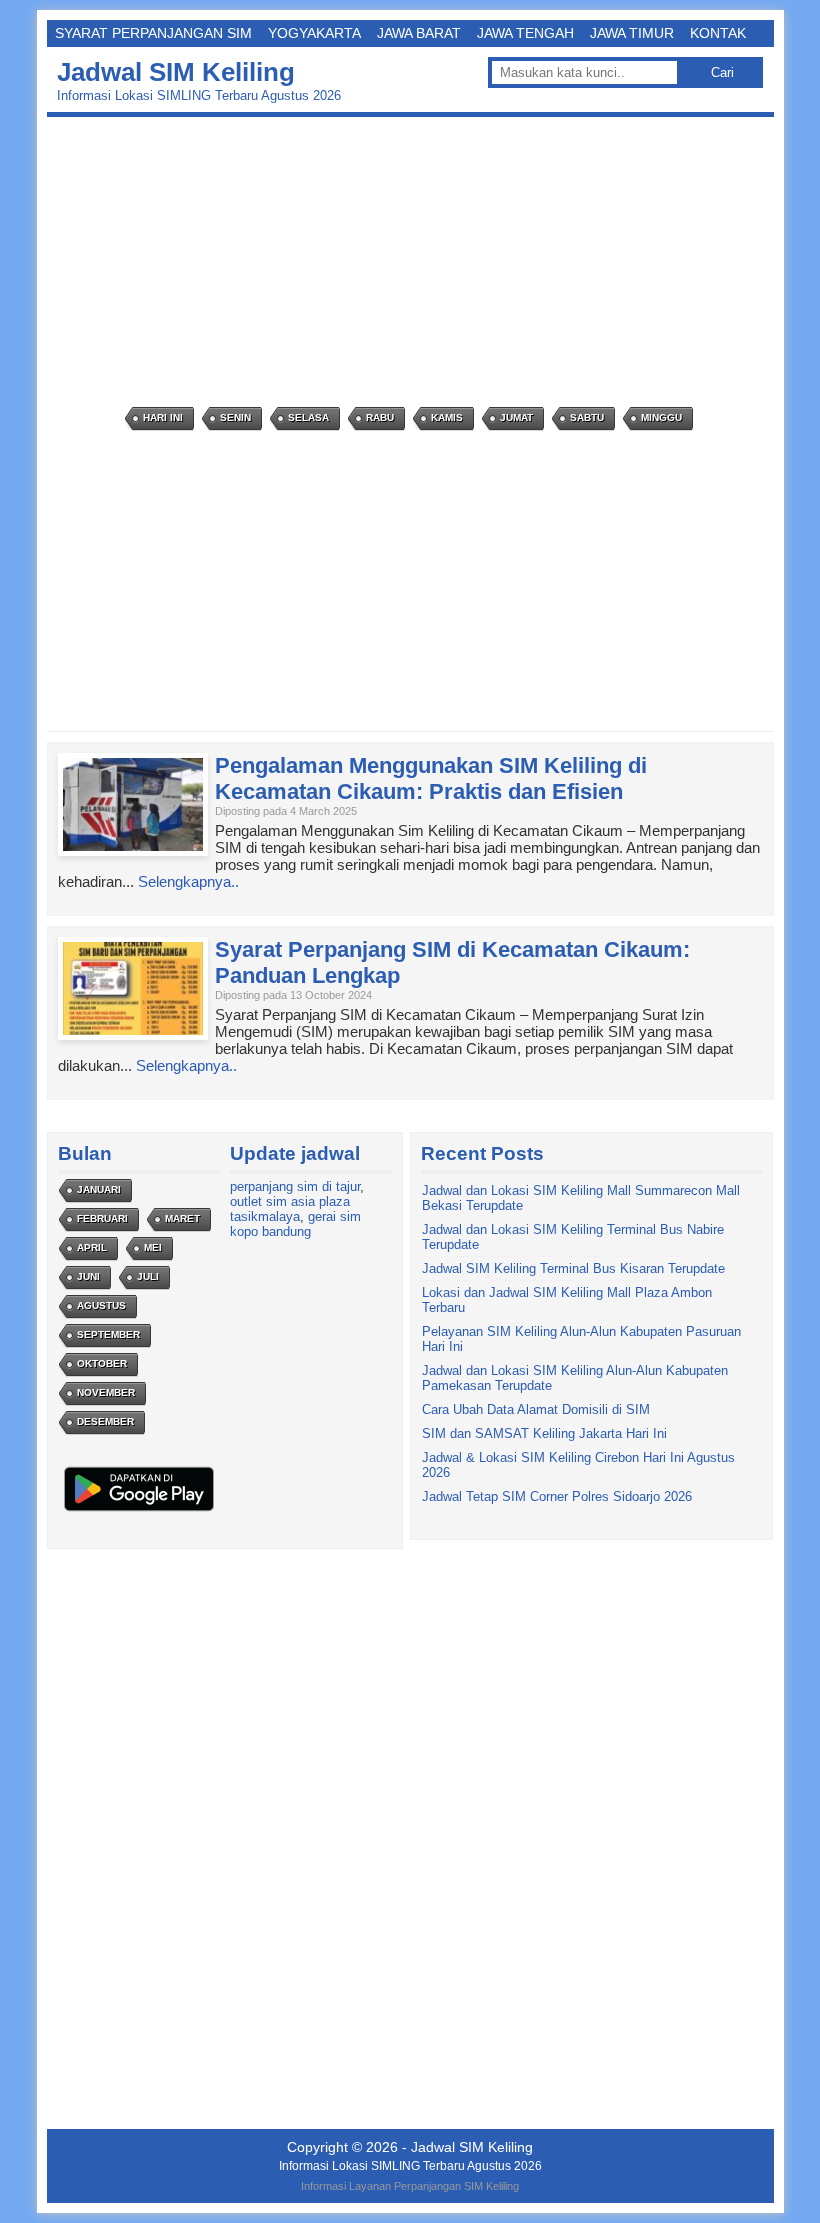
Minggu (661, 417)
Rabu (380, 417)
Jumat (516, 417)
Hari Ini (163, 417)
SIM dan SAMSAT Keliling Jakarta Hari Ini (544, 1433)
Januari (99, 1189)
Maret (182, 1218)
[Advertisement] (415, 262)
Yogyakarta (314, 33)
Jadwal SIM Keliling (176, 72)
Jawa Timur (632, 33)
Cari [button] (722, 72)
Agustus (101, 1305)
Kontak (718, 33)
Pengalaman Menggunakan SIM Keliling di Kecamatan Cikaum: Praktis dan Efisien (431, 778)
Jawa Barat (419, 33)
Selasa (308, 417)
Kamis (447, 417)
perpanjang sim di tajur (295, 1186)
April (92, 1247)
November (106, 1392)
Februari (102, 1218)
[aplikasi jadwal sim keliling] (139, 1510)
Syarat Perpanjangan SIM (153, 33)
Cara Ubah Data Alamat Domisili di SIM (536, 1409)
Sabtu (587, 417)
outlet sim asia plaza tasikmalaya (290, 1209)
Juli (148, 1276)
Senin (235, 417)
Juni (88, 1276)
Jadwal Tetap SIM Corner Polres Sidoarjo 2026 (557, 1496)
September (108, 1334)
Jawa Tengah (525, 33)
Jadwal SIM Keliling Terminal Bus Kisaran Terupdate (573, 1268)
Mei (153, 1247)
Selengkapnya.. (188, 881)
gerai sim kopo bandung (295, 1224)
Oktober (102, 1363)
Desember (105, 1421)
